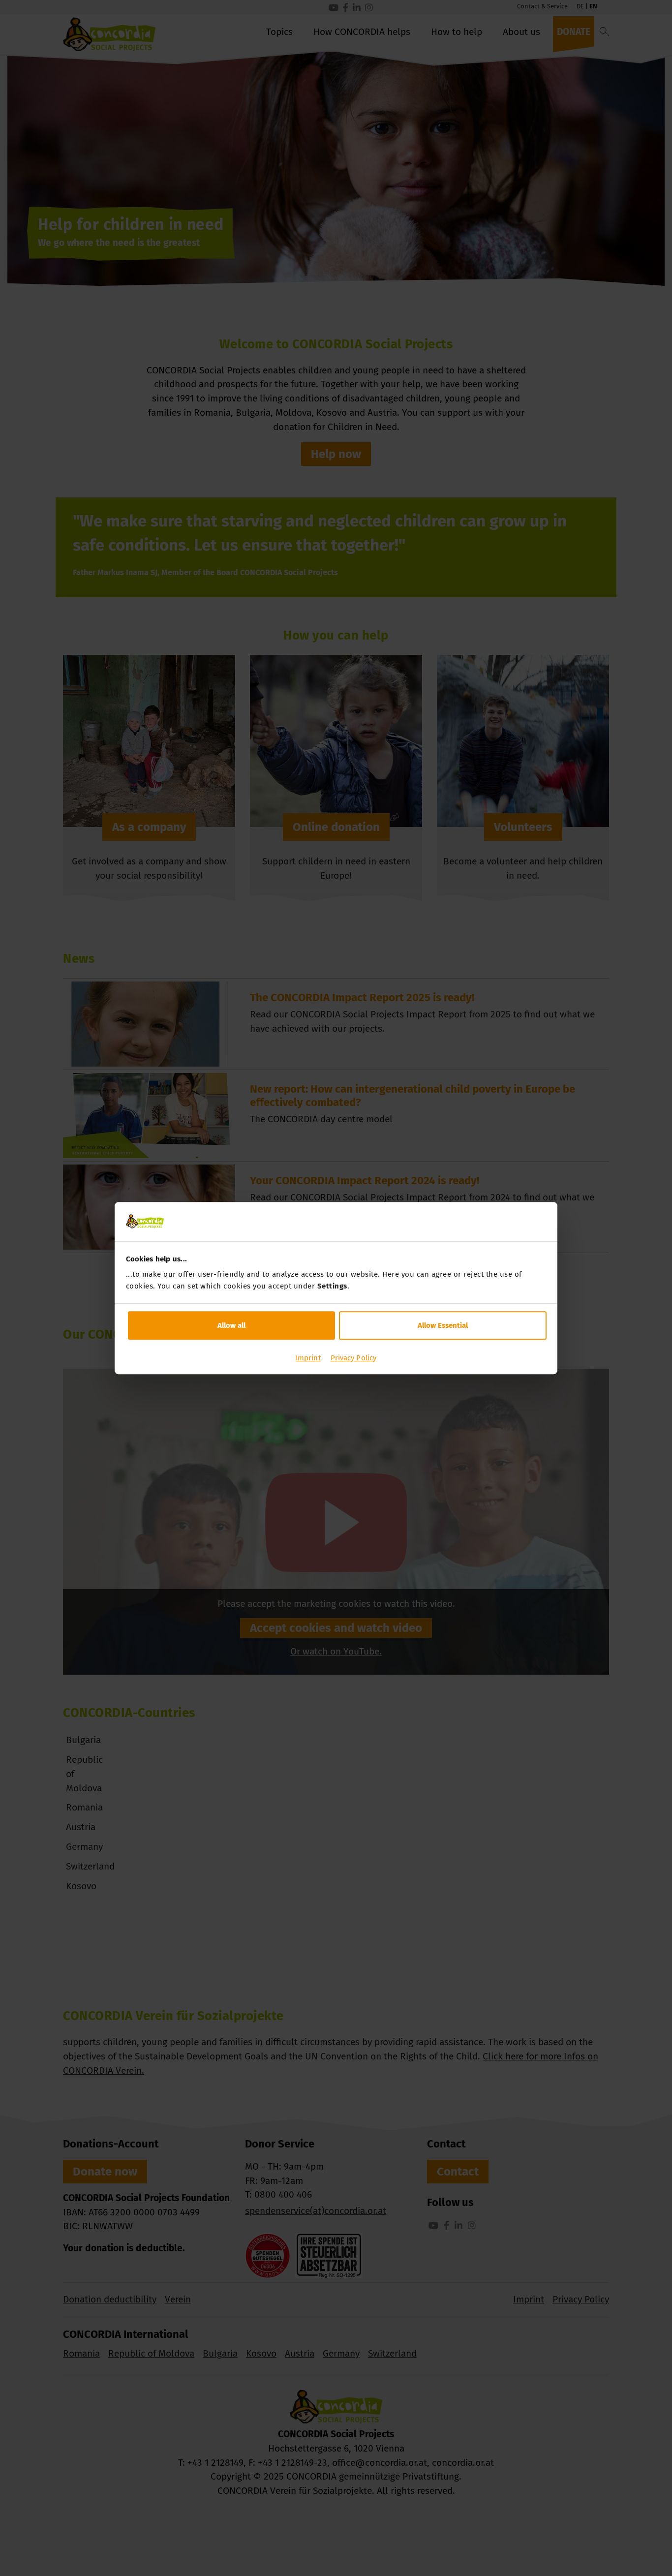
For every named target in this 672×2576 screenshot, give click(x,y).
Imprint (308, 1358)
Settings (332, 1286)
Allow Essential (443, 1325)
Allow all (231, 1325)
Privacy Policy (353, 1358)
